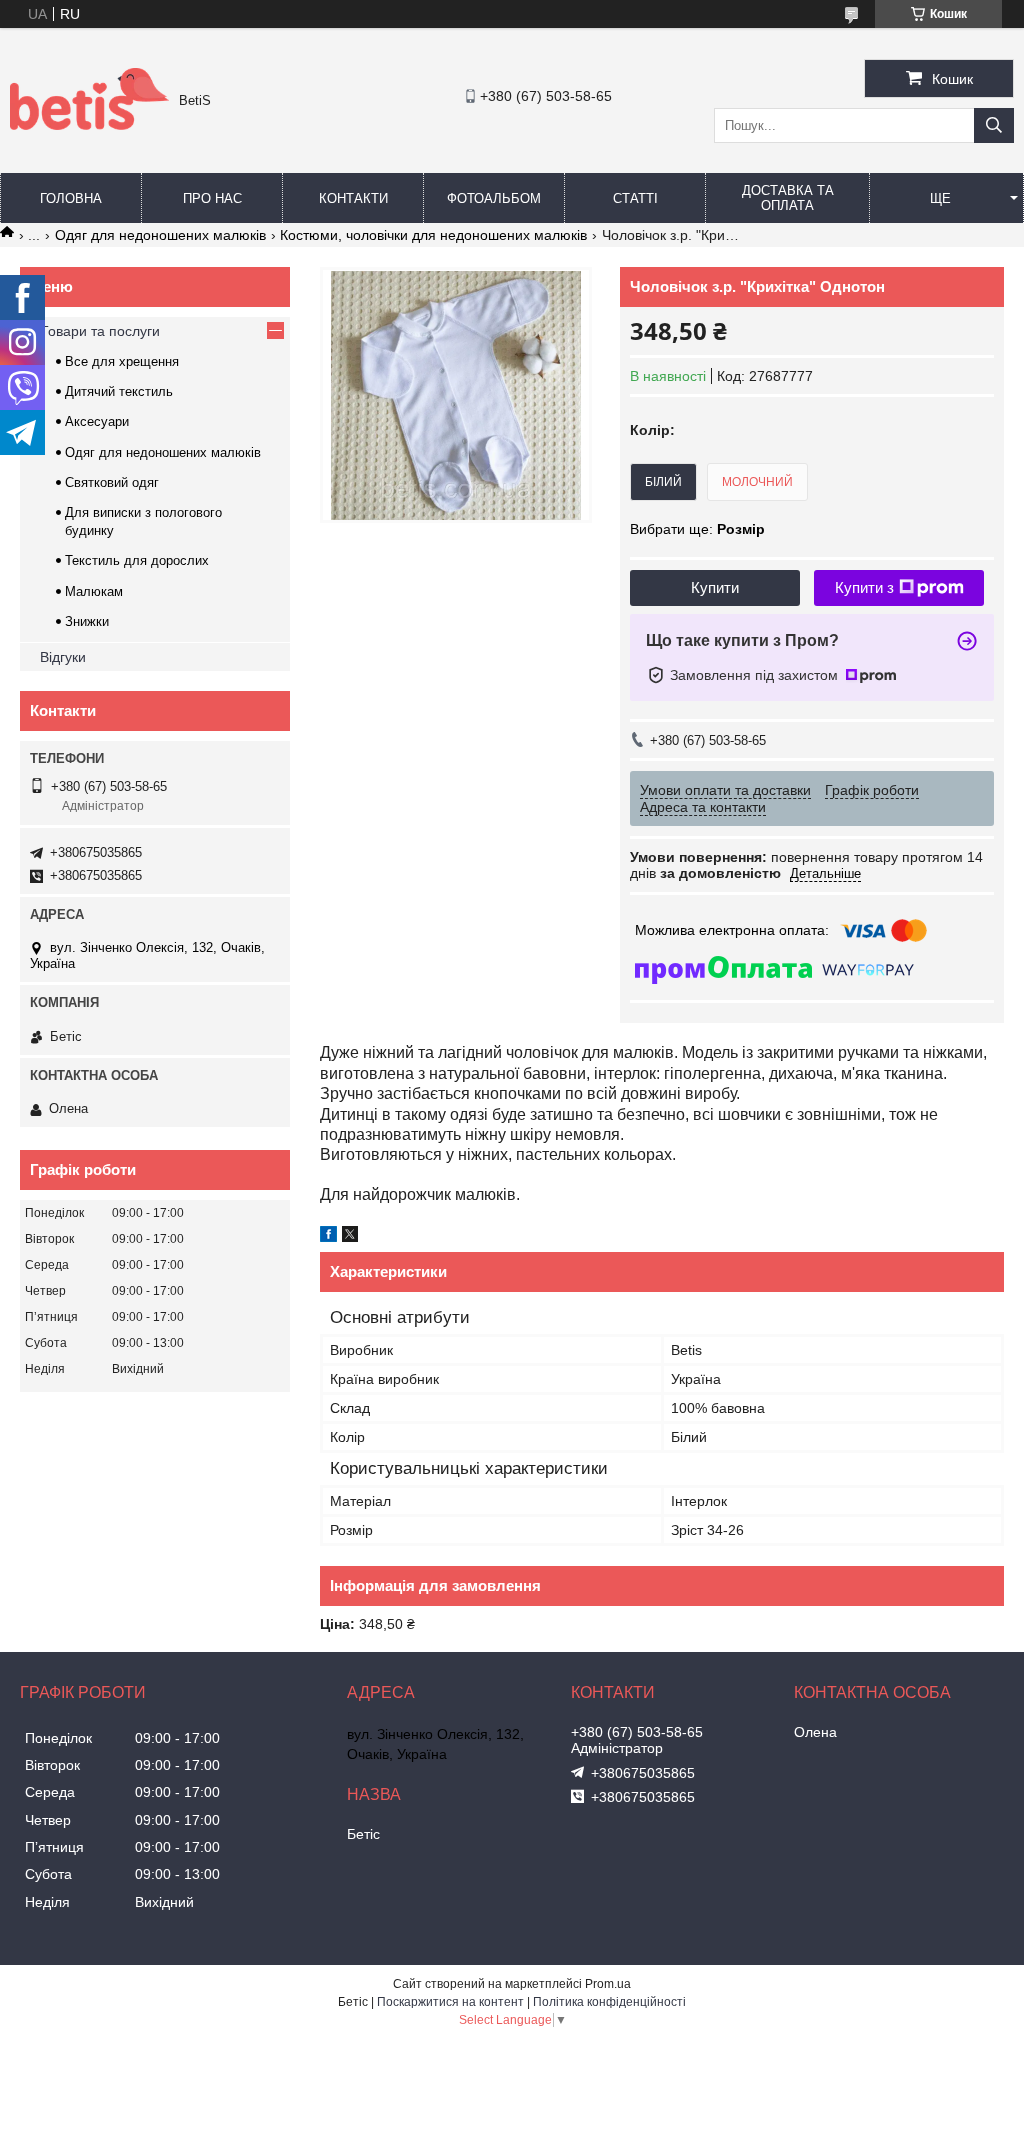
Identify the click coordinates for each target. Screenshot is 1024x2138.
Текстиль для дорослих (137, 560)
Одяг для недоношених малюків (160, 235)
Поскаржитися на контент (450, 2002)
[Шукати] (994, 125)
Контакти (353, 198)
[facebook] (328, 1237)
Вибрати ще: (697, 529)
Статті (635, 198)
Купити (715, 587)
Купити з (864, 587)
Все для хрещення (122, 361)
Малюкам (94, 591)
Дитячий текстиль (119, 391)
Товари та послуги (100, 331)
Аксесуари (97, 421)
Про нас (212, 198)
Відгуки (63, 657)
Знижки (87, 621)
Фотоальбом (494, 198)
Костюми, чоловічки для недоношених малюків (433, 235)
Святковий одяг (112, 482)
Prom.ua (608, 1984)
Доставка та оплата (788, 198)
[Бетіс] (89, 125)
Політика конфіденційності (609, 2002)
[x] (350, 1237)
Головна (71, 198)
